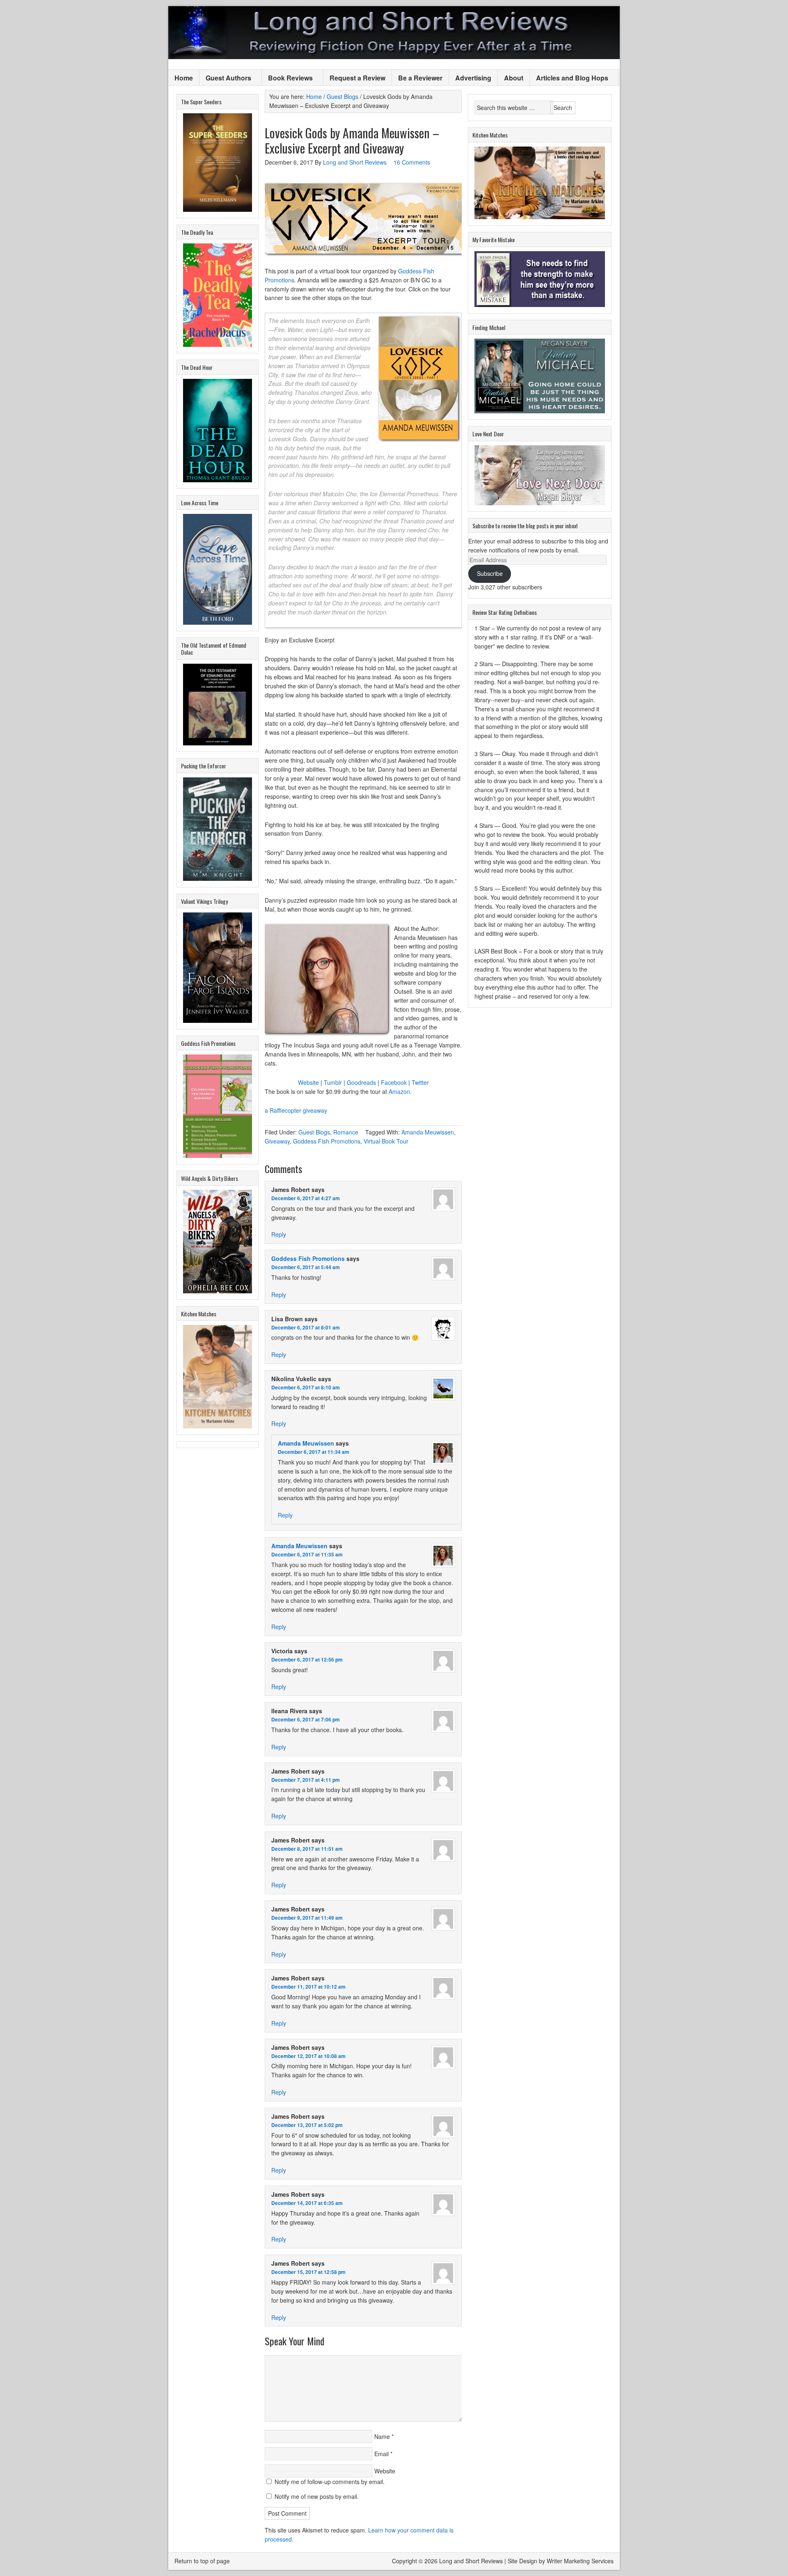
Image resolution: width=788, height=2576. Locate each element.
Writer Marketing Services (580, 2561)
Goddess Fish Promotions (327, 1141)
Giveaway (277, 1141)
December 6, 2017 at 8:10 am (306, 1387)
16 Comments (412, 162)
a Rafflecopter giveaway (296, 1110)
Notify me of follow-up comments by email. (330, 2482)
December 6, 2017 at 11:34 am (314, 1452)
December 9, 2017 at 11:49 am (307, 1918)
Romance (346, 1132)
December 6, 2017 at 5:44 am (306, 1267)
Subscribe (490, 573)
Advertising (473, 78)
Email (381, 2454)
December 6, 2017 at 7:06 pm (306, 1719)
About (514, 78)
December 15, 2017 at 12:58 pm (308, 2272)
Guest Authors (225, 78)
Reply (279, 1234)
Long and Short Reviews (394, 33)
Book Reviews (287, 78)
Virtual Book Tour (386, 1141)
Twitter (420, 1082)
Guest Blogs (314, 1132)
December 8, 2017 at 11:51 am (307, 1849)
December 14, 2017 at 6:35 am (307, 2203)
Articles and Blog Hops (569, 78)
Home (184, 78)
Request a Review (357, 78)
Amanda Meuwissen (428, 1132)
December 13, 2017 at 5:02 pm (307, 2125)
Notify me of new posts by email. (317, 2496)
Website (308, 1082)
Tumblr (333, 1082)
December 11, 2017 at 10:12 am (308, 1987)
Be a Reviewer (420, 78)
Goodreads (361, 1082)
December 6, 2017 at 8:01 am (306, 1327)
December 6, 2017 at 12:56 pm (307, 1659)
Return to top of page (202, 2561)
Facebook (394, 1082)
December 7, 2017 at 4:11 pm (306, 1780)
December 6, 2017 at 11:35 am (307, 1554)
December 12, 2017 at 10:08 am (308, 2056)
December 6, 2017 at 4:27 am (306, 1198)
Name (382, 2436)
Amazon (399, 1091)
